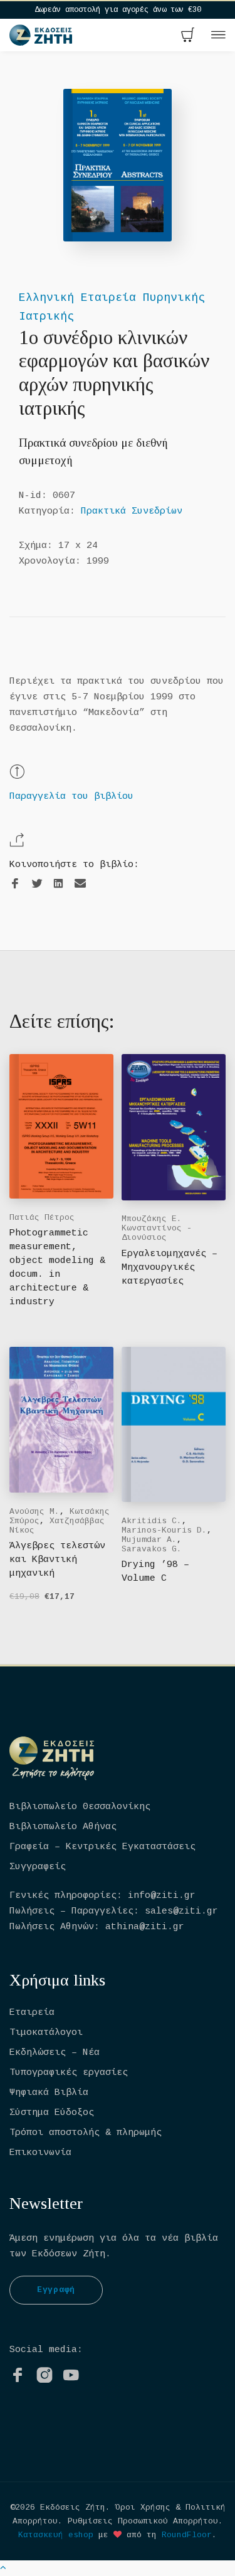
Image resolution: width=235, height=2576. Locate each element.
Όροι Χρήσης (143, 2508)
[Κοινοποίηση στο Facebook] (15, 884)
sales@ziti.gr (181, 1911)
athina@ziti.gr (145, 1927)
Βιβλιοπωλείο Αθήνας (63, 1827)
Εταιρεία (32, 2013)
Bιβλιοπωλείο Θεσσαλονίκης (80, 1807)
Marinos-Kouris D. (164, 1530)
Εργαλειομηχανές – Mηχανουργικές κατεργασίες (170, 1268)
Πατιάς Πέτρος (42, 1218)
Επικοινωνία (40, 2153)
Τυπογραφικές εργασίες (69, 2073)
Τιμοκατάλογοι (46, 2033)
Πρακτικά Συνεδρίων (132, 511)
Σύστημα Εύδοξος (52, 2113)
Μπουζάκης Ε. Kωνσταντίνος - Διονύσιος (157, 1228)
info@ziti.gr (162, 1896)
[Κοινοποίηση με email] (80, 884)
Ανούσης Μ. (34, 1512)
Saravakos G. (152, 1549)
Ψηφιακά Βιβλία (49, 2093)
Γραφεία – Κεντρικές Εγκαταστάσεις (102, 1847)
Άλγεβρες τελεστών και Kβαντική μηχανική (57, 1560)
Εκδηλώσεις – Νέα (55, 2053)
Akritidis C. (152, 1521)
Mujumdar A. (149, 1540)
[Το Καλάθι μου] (188, 36)
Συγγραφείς (38, 1867)
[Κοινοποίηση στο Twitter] (37, 884)
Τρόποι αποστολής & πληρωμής (86, 2133)
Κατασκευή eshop (56, 2535)
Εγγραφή (56, 2290)
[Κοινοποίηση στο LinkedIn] (58, 884)
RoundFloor (187, 2535)
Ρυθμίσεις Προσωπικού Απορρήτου (143, 2521)
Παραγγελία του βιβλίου (71, 797)
